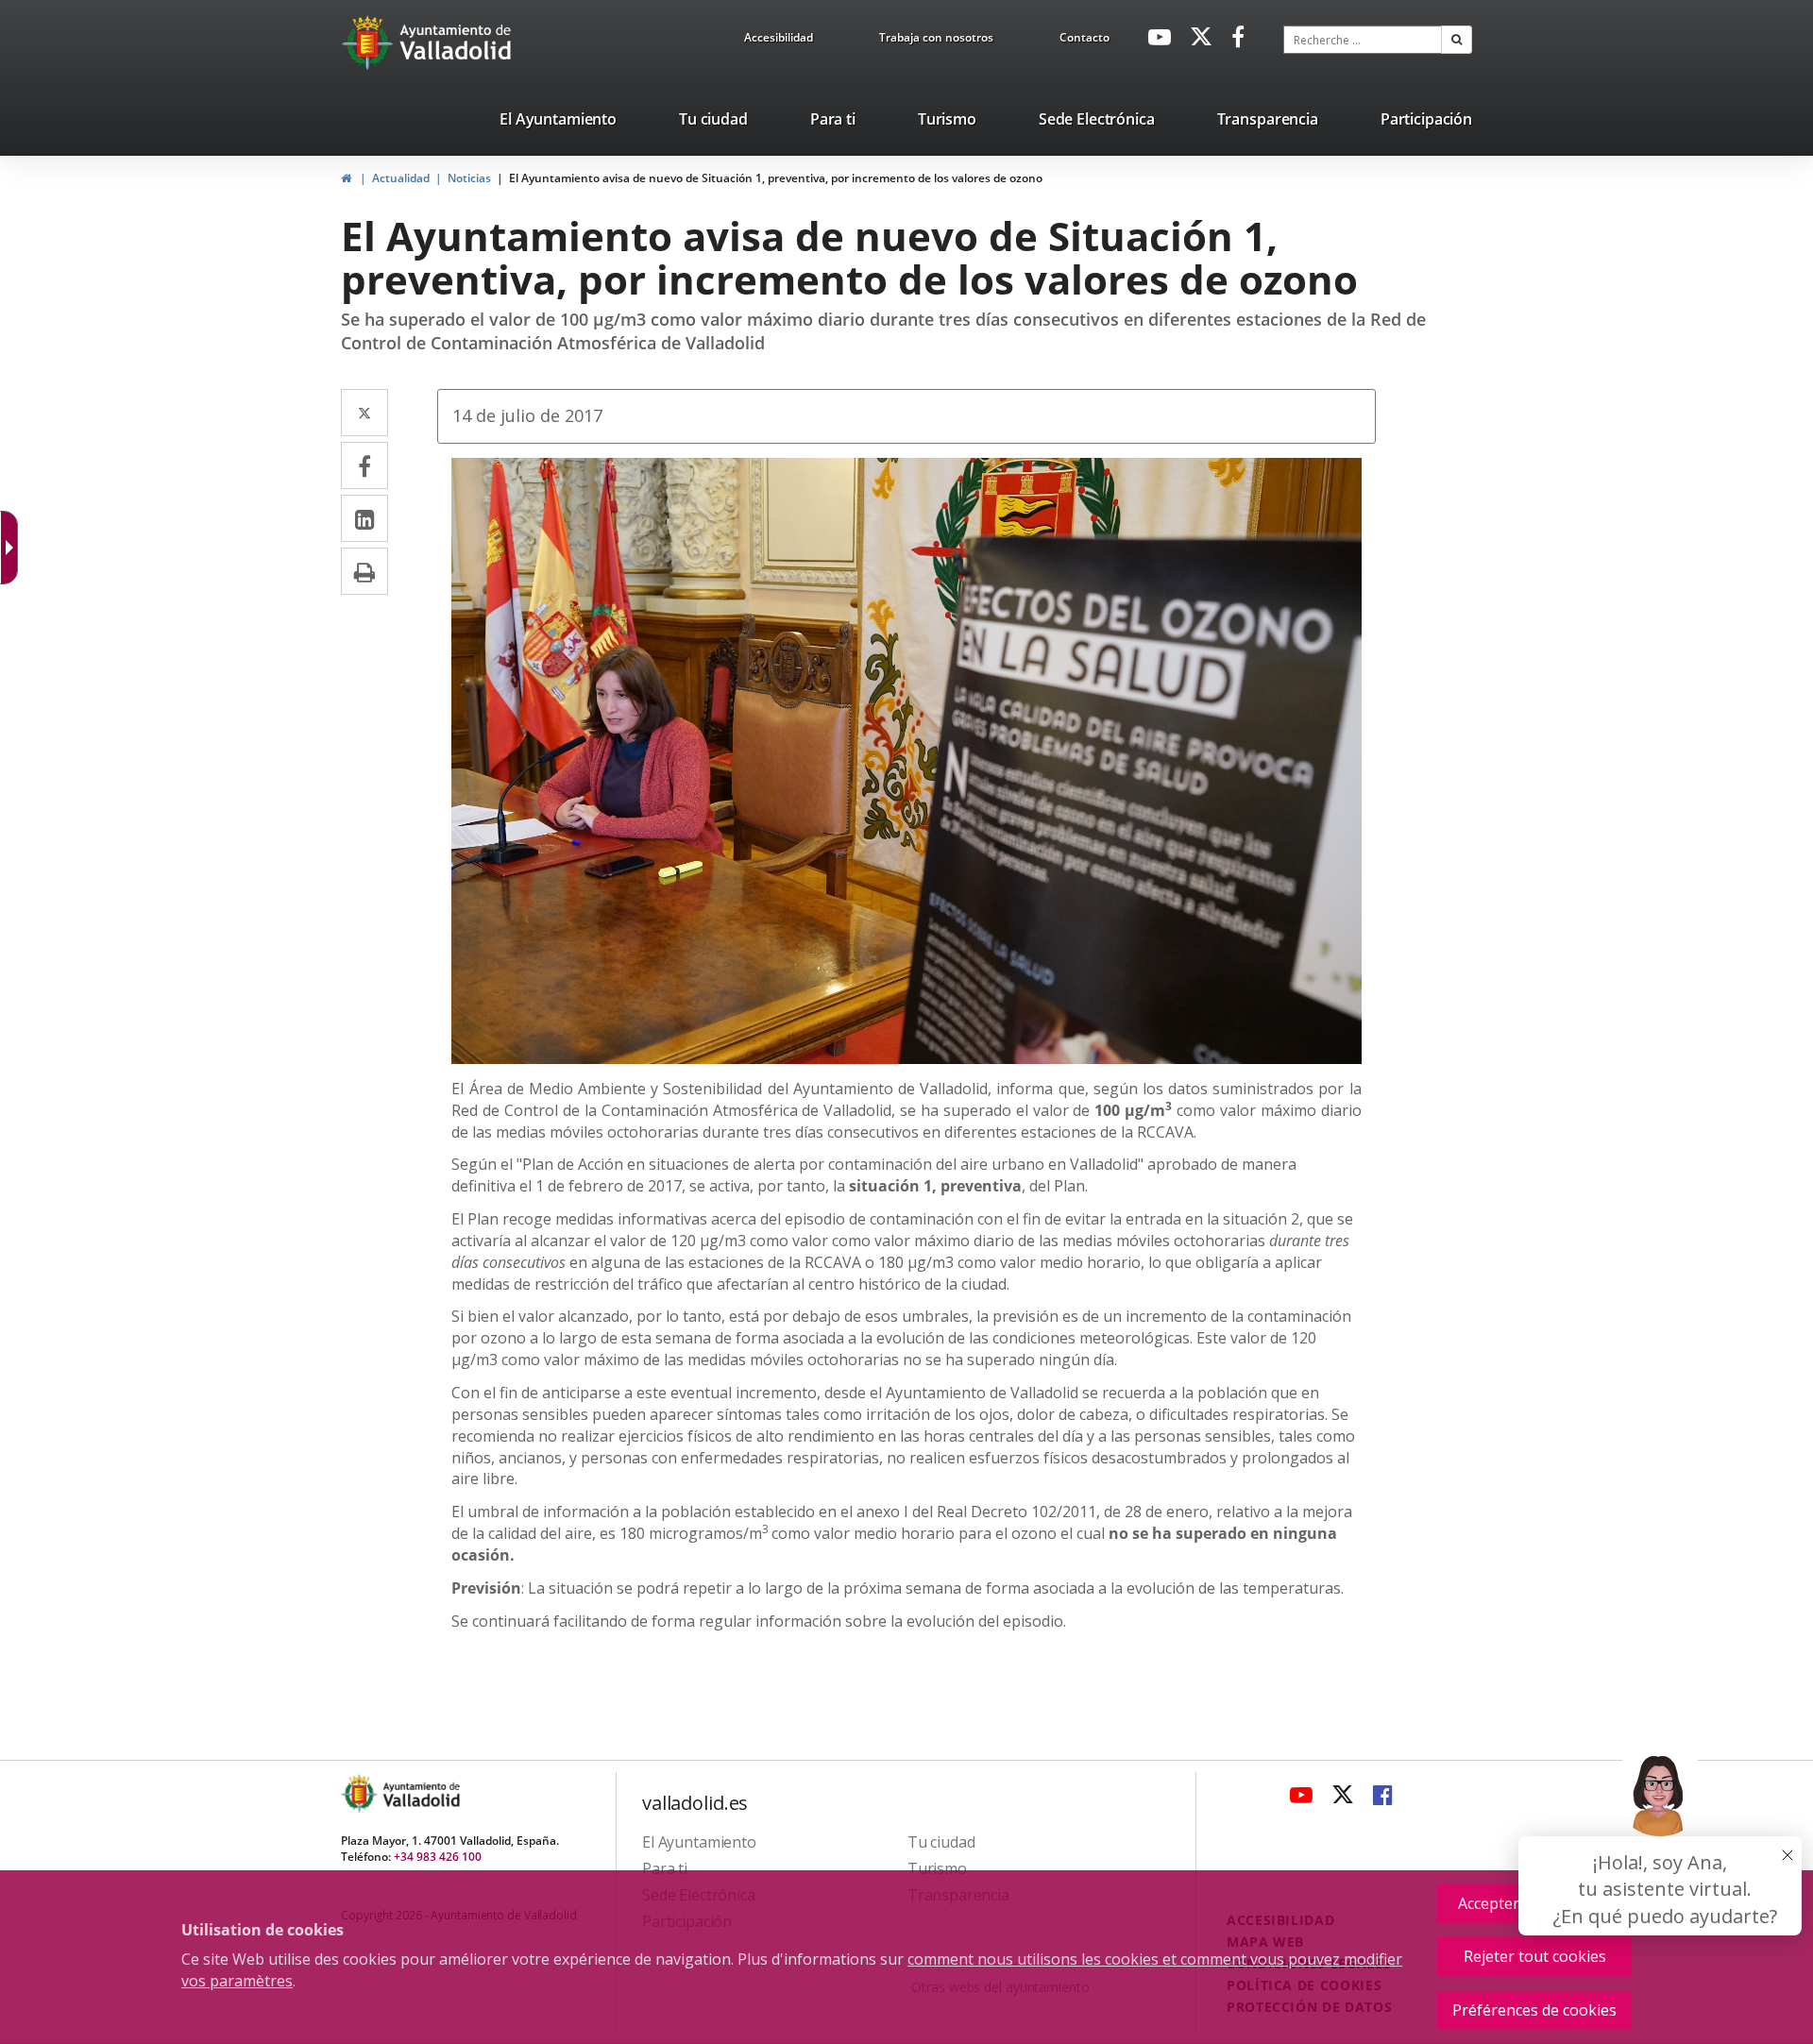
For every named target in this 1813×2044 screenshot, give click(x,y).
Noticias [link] (469, 178)
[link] (779, 41)
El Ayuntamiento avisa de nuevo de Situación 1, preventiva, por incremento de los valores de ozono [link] (776, 178)
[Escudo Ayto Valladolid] (361, 1793)
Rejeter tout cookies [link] (1535, 1956)
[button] (1457, 40)
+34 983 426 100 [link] (438, 1857)
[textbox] (1363, 40)
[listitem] (558, 123)
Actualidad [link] (401, 178)
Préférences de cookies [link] (1534, 2010)
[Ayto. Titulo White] (456, 42)
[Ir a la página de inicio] (370, 42)
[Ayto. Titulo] (420, 1793)
